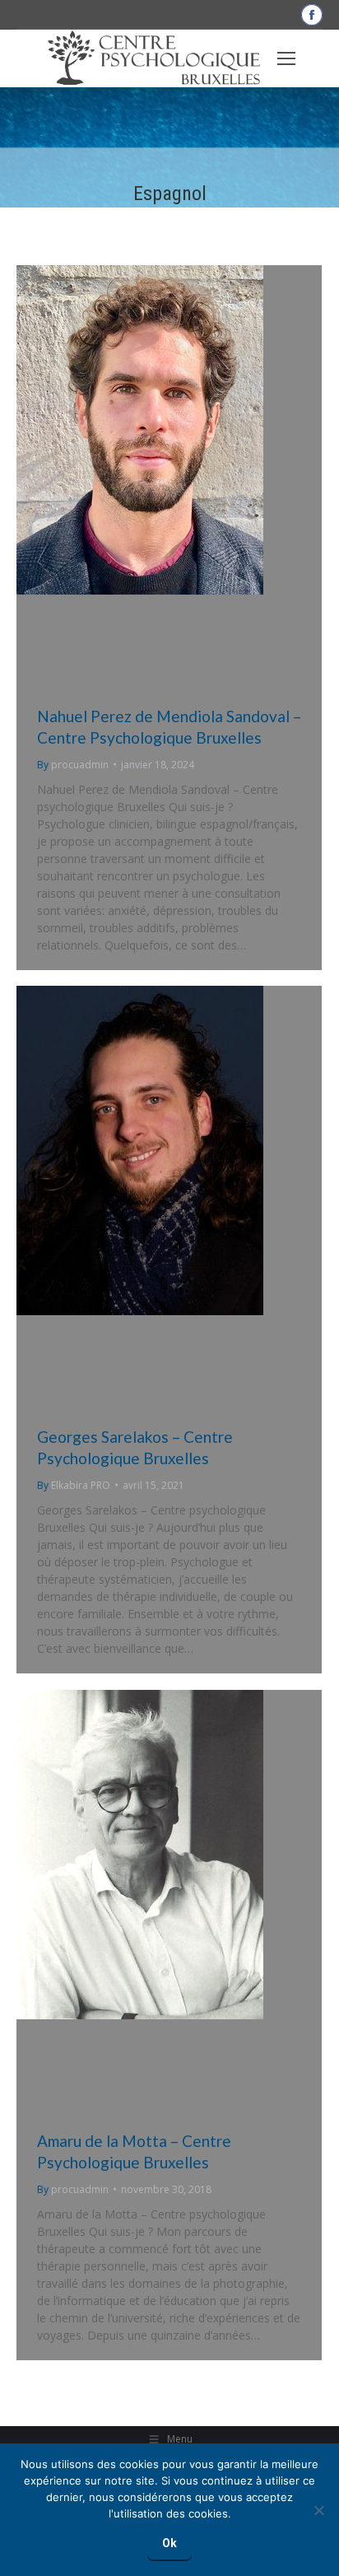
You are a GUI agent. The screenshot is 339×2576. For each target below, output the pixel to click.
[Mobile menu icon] (286, 58)
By (73, 765)
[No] (318, 2510)
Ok (169, 2543)
